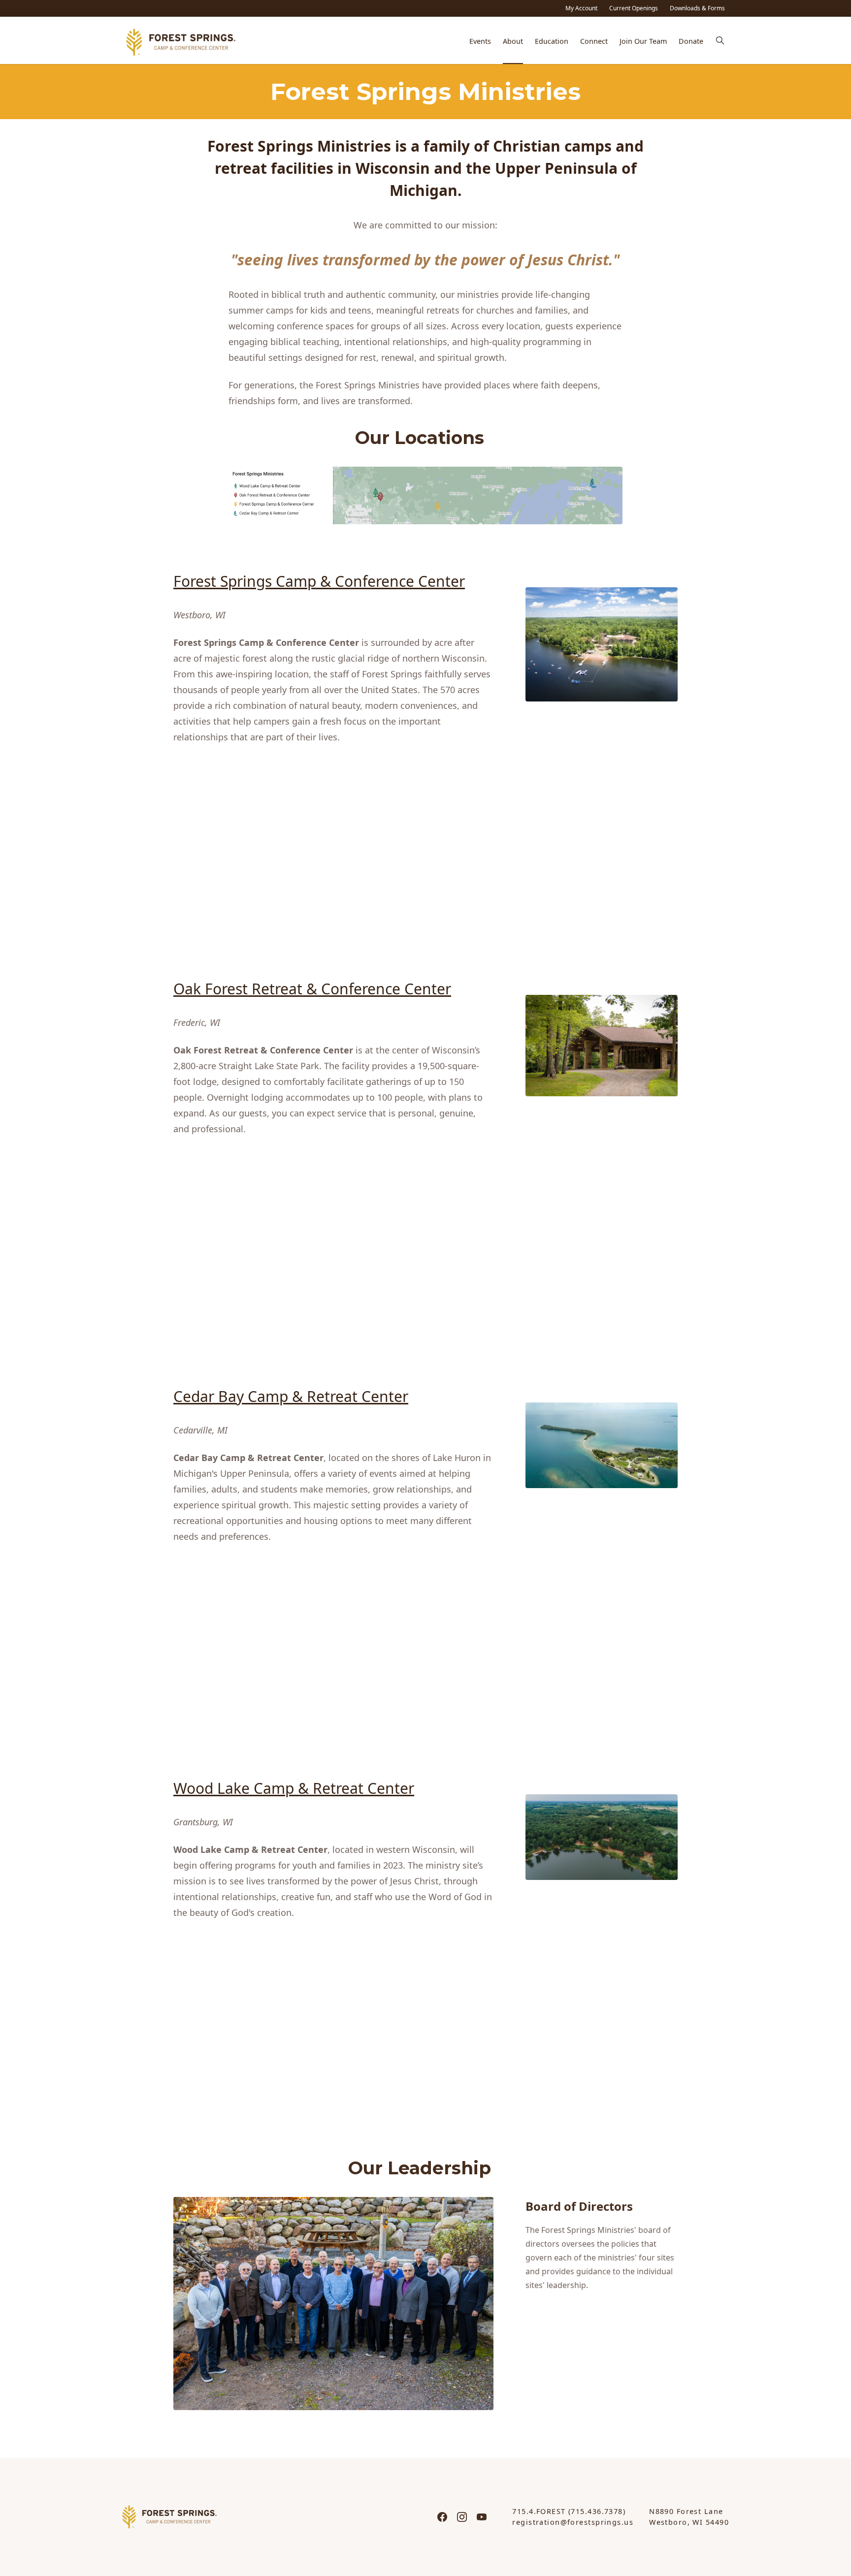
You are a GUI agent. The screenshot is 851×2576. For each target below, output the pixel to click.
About (513, 41)
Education (552, 41)
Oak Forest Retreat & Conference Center (312, 989)
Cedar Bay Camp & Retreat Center (291, 1396)
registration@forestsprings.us (573, 2522)
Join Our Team (643, 41)
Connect (594, 41)
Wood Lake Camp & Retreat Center (294, 1788)
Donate (691, 41)
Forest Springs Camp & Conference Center (319, 581)
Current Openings (634, 8)
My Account (581, 8)
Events (480, 41)
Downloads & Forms (697, 8)
